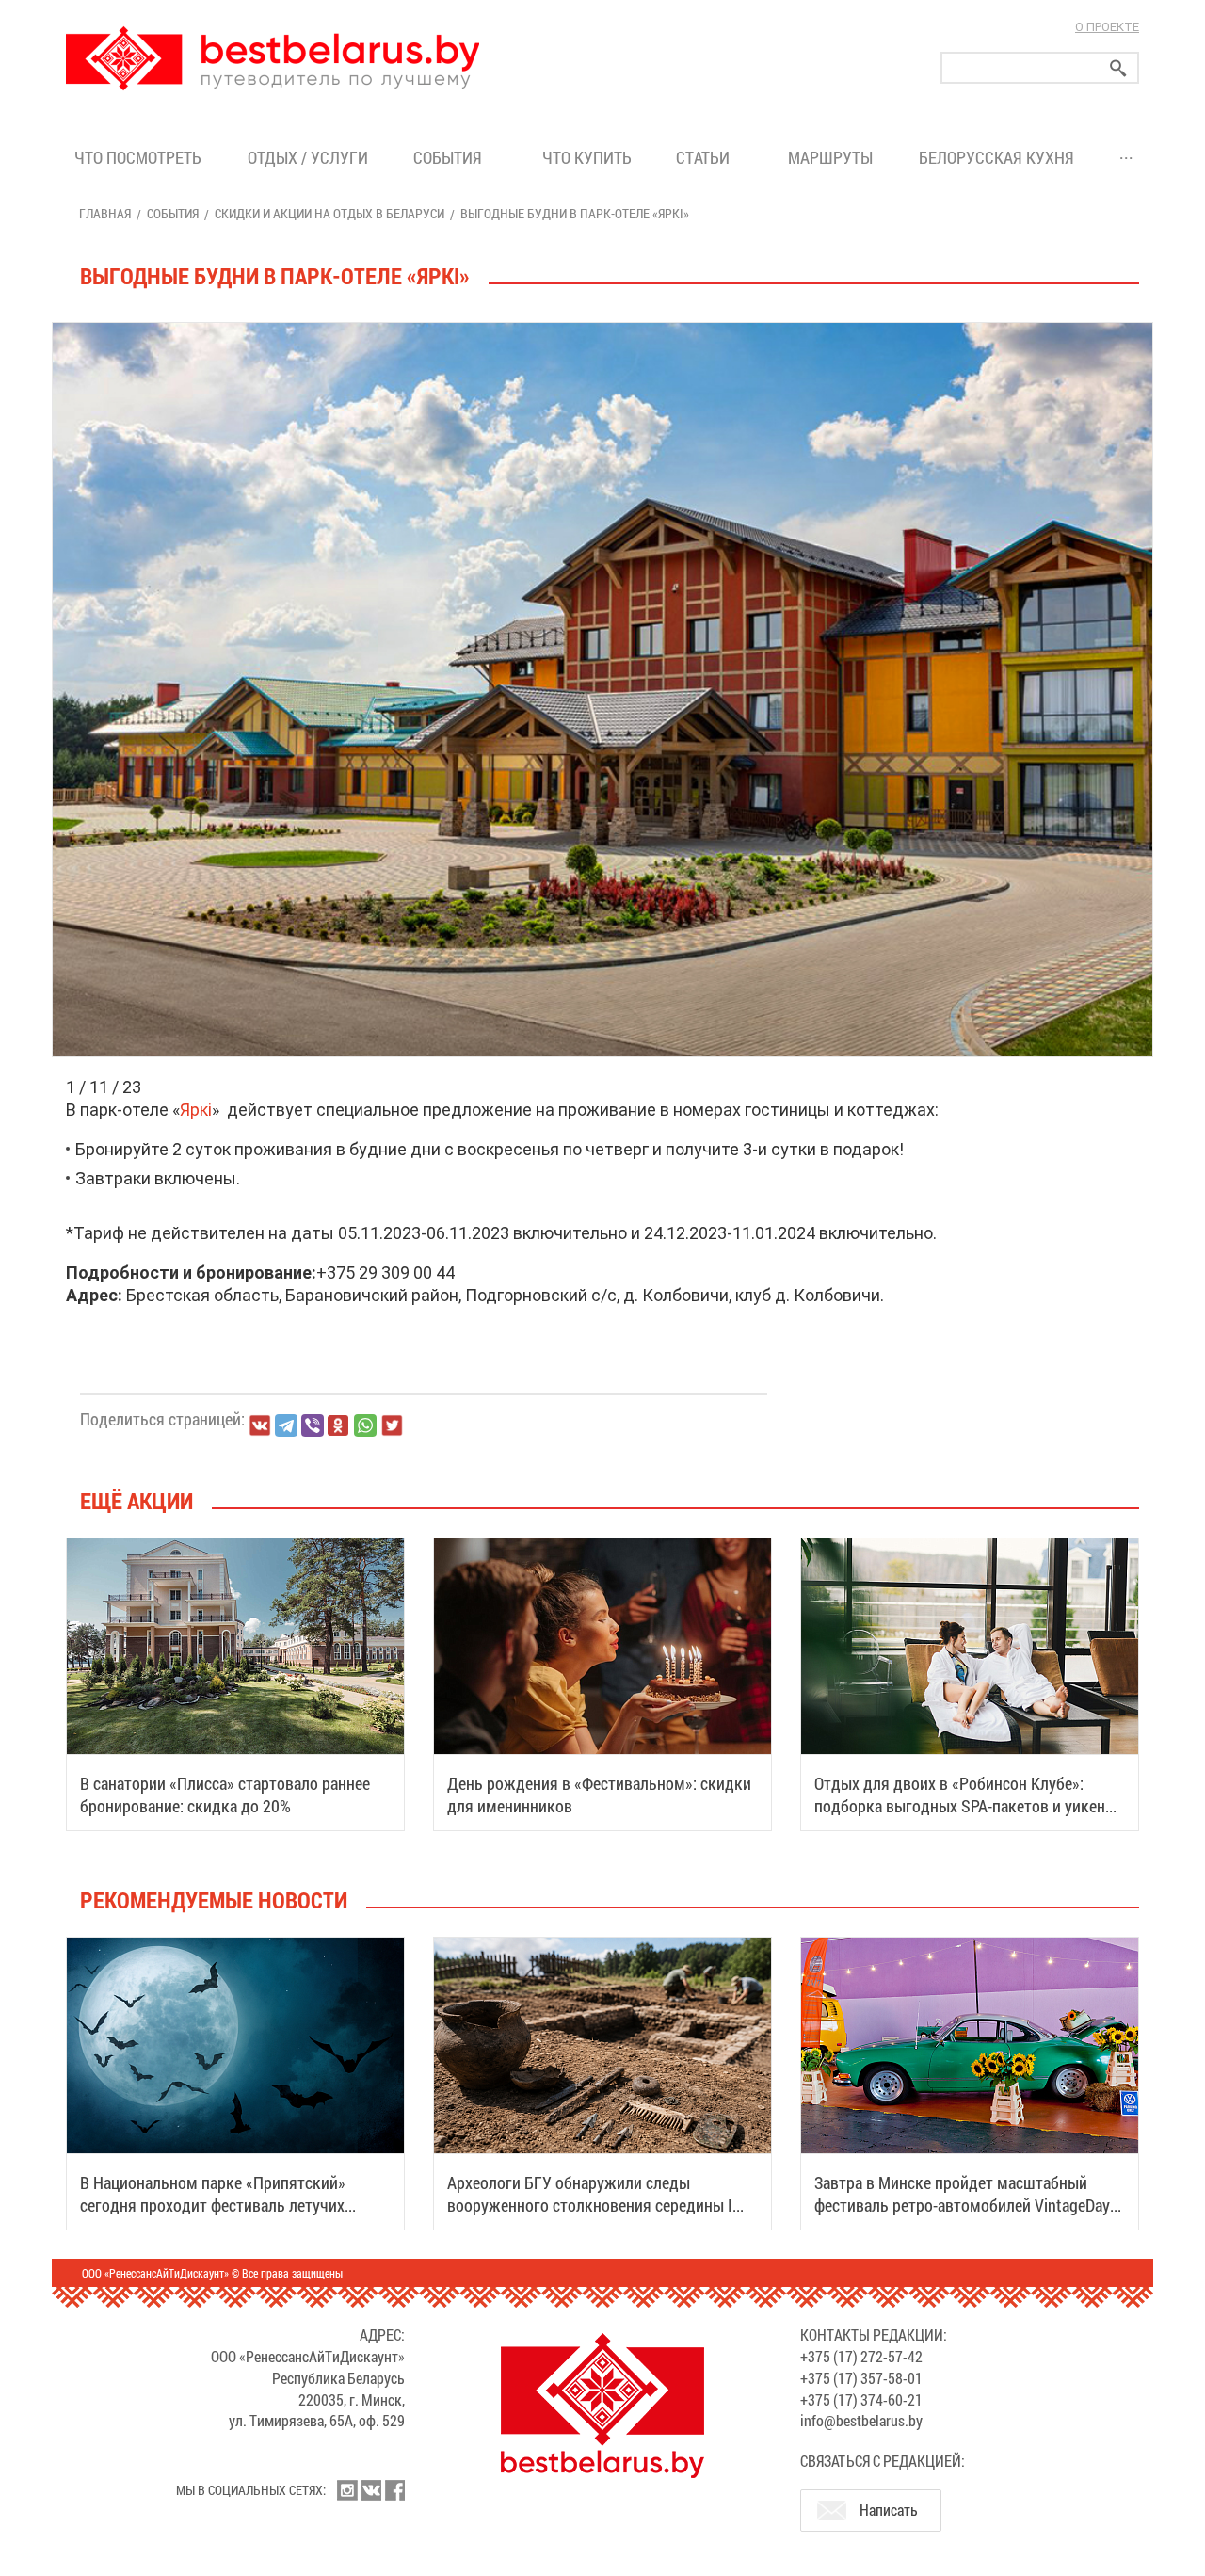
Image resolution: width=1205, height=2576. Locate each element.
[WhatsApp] (365, 1425)
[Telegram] (286, 1425)
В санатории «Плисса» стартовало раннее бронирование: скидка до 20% (225, 1795)
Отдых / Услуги (308, 157)
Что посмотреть (138, 157)
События (451, 157)
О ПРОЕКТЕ (1107, 27)
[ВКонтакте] (260, 1425)
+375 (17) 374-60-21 (861, 2399)
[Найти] (1118, 68)
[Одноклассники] (339, 1426)
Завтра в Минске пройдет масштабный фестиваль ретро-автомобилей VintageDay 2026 (962, 2205)
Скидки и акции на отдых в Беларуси (329, 213)
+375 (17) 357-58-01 (861, 2378)
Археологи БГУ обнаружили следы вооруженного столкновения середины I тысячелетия (590, 2205)
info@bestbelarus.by (861, 2420)
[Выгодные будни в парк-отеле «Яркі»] (602, 323)
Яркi (196, 1110)
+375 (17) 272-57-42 (861, 2356)
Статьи (707, 157)
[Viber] (313, 1425)
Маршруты (830, 157)
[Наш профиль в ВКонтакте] (371, 2490)
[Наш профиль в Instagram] (347, 2490)
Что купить (587, 157)
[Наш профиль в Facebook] (394, 2490)
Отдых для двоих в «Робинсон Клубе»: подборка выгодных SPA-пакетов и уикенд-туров (967, 1806)
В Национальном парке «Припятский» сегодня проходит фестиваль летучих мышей (213, 2205)
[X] (392, 1425)
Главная (105, 213)
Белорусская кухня (996, 157)
